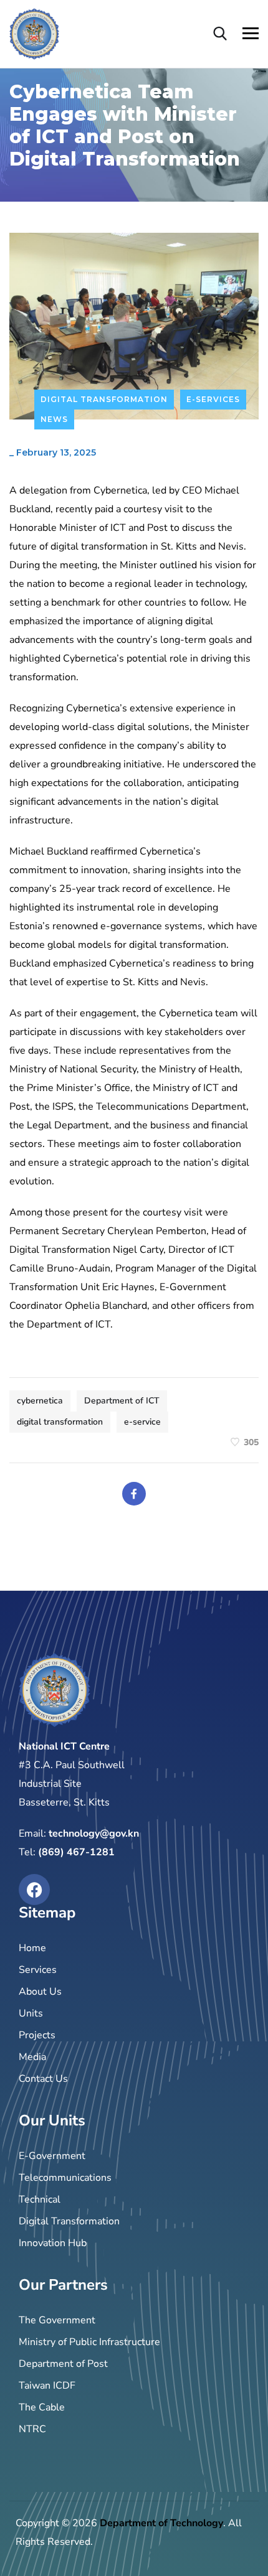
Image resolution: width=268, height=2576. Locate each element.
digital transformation (60, 1422)
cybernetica (40, 1401)
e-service (142, 1422)
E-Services (213, 399)
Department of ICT (122, 1401)
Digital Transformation (104, 399)
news (54, 419)
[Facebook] (134, 1494)
